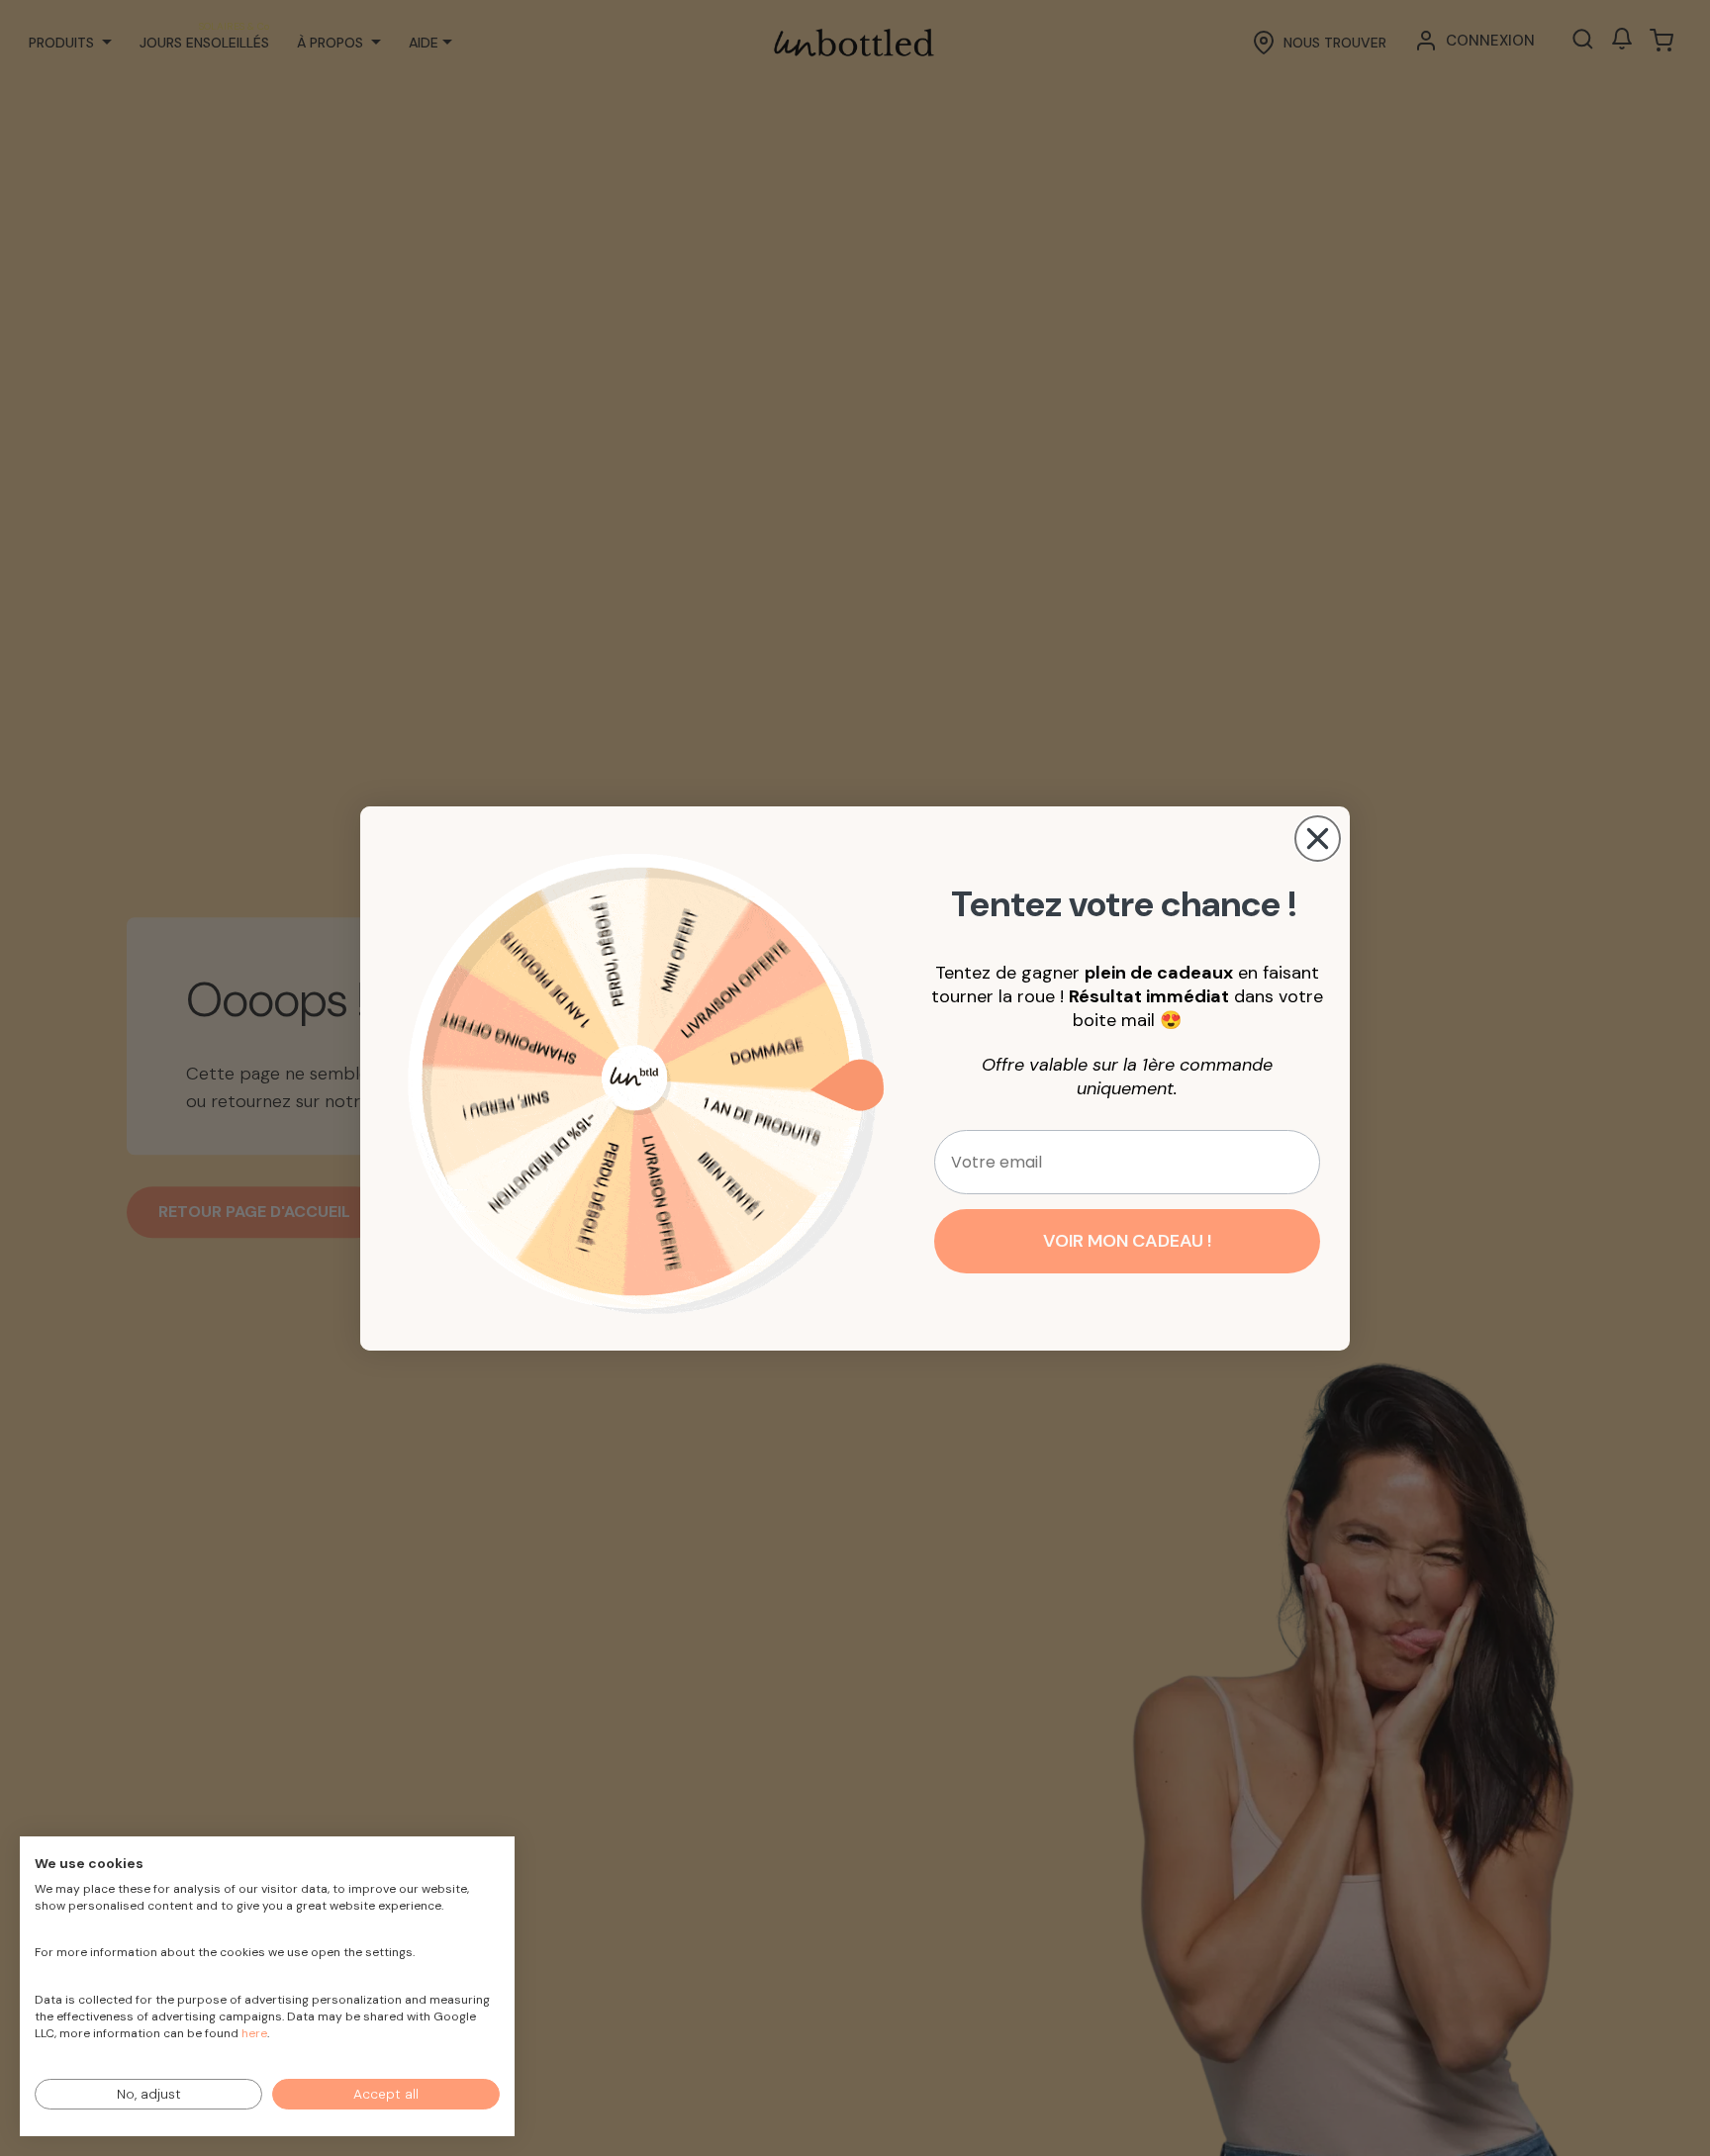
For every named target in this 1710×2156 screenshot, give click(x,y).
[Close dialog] (1318, 839)
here (254, 2033)
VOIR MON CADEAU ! (1127, 1241)
